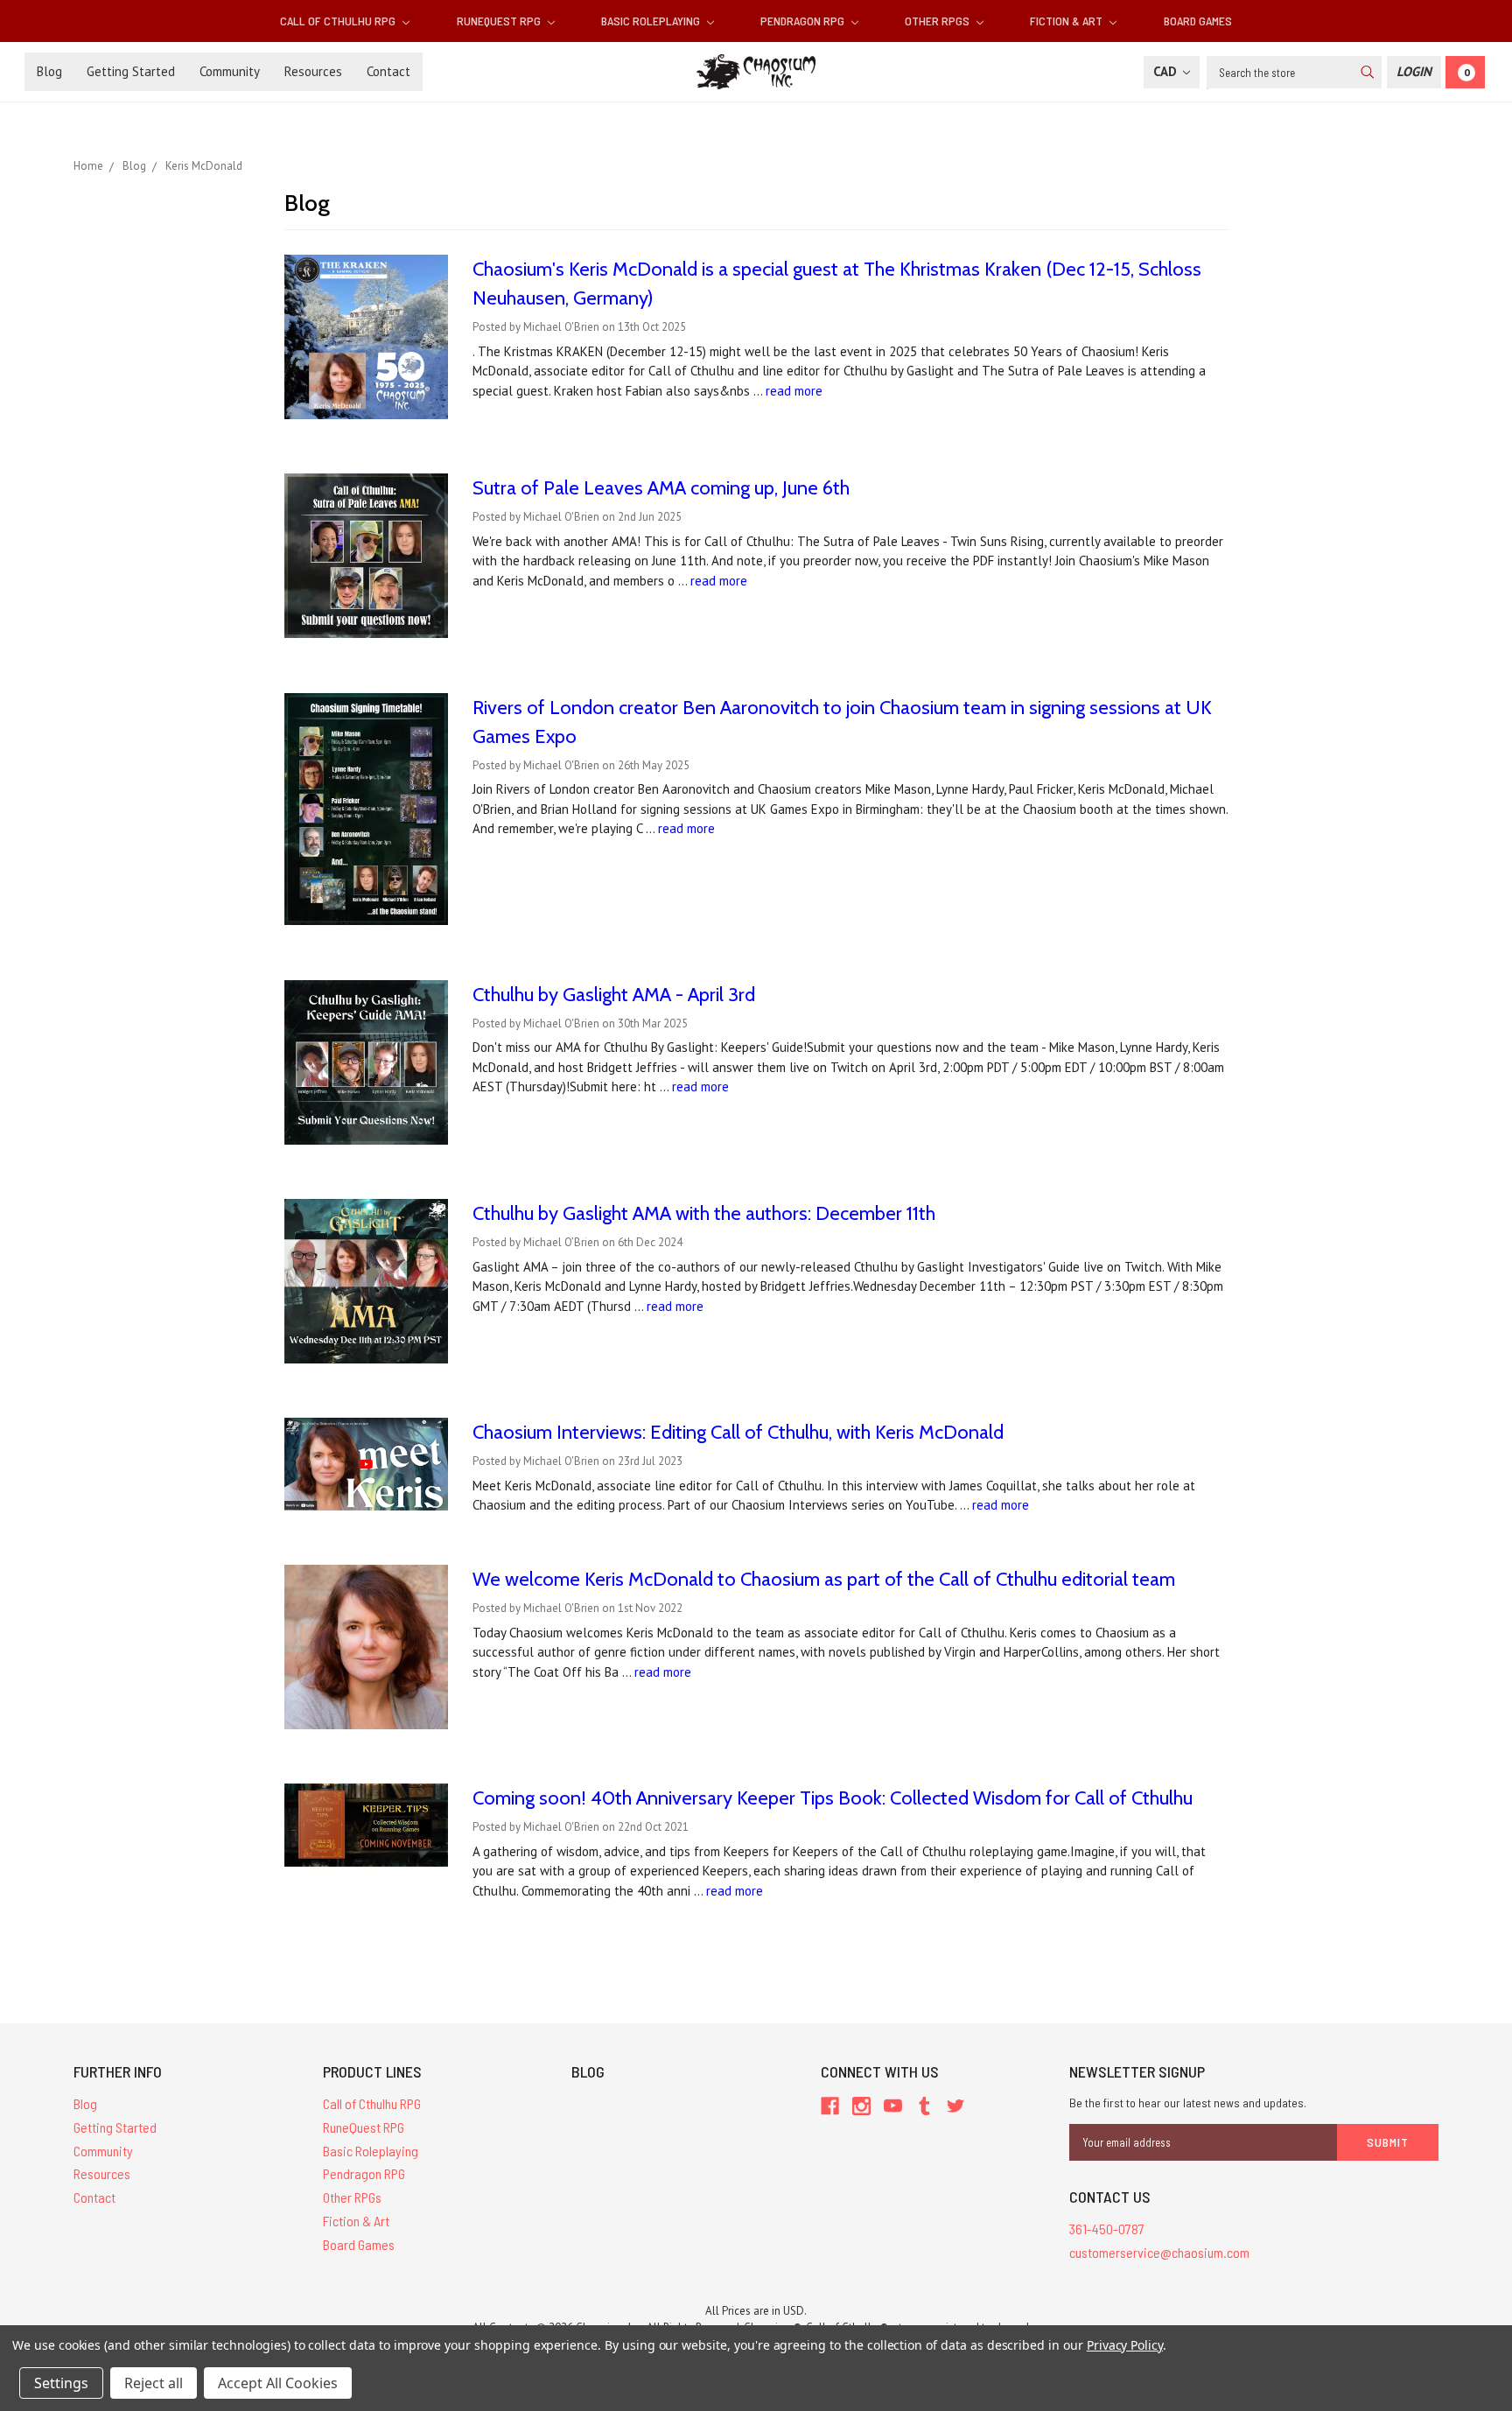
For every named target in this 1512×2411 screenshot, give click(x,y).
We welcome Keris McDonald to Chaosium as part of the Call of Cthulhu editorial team (824, 1579)
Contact (388, 71)
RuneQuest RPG (500, 21)
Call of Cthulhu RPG (339, 21)
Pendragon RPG (804, 21)
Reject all (154, 2383)
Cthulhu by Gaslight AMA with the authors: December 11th (704, 1213)
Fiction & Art (1067, 21)
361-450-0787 (1107, 2229)
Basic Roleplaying (652, 21)
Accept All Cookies (278, 2383)
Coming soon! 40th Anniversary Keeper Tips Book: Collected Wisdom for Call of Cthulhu (833, 1798)
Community (230, 71)
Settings (61, 2383)
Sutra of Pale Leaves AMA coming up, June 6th (661, 488)
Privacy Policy (1125, 2345)
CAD (1167, 71)
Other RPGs (938, 21)
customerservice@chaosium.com (1159, 2252)
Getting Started (131, 71)
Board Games (1198, 21)
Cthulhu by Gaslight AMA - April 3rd (614, 995)
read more (794, 391)
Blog (49, 71)
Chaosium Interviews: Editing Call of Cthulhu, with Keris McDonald (738, 1432)
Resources (313, 71)
